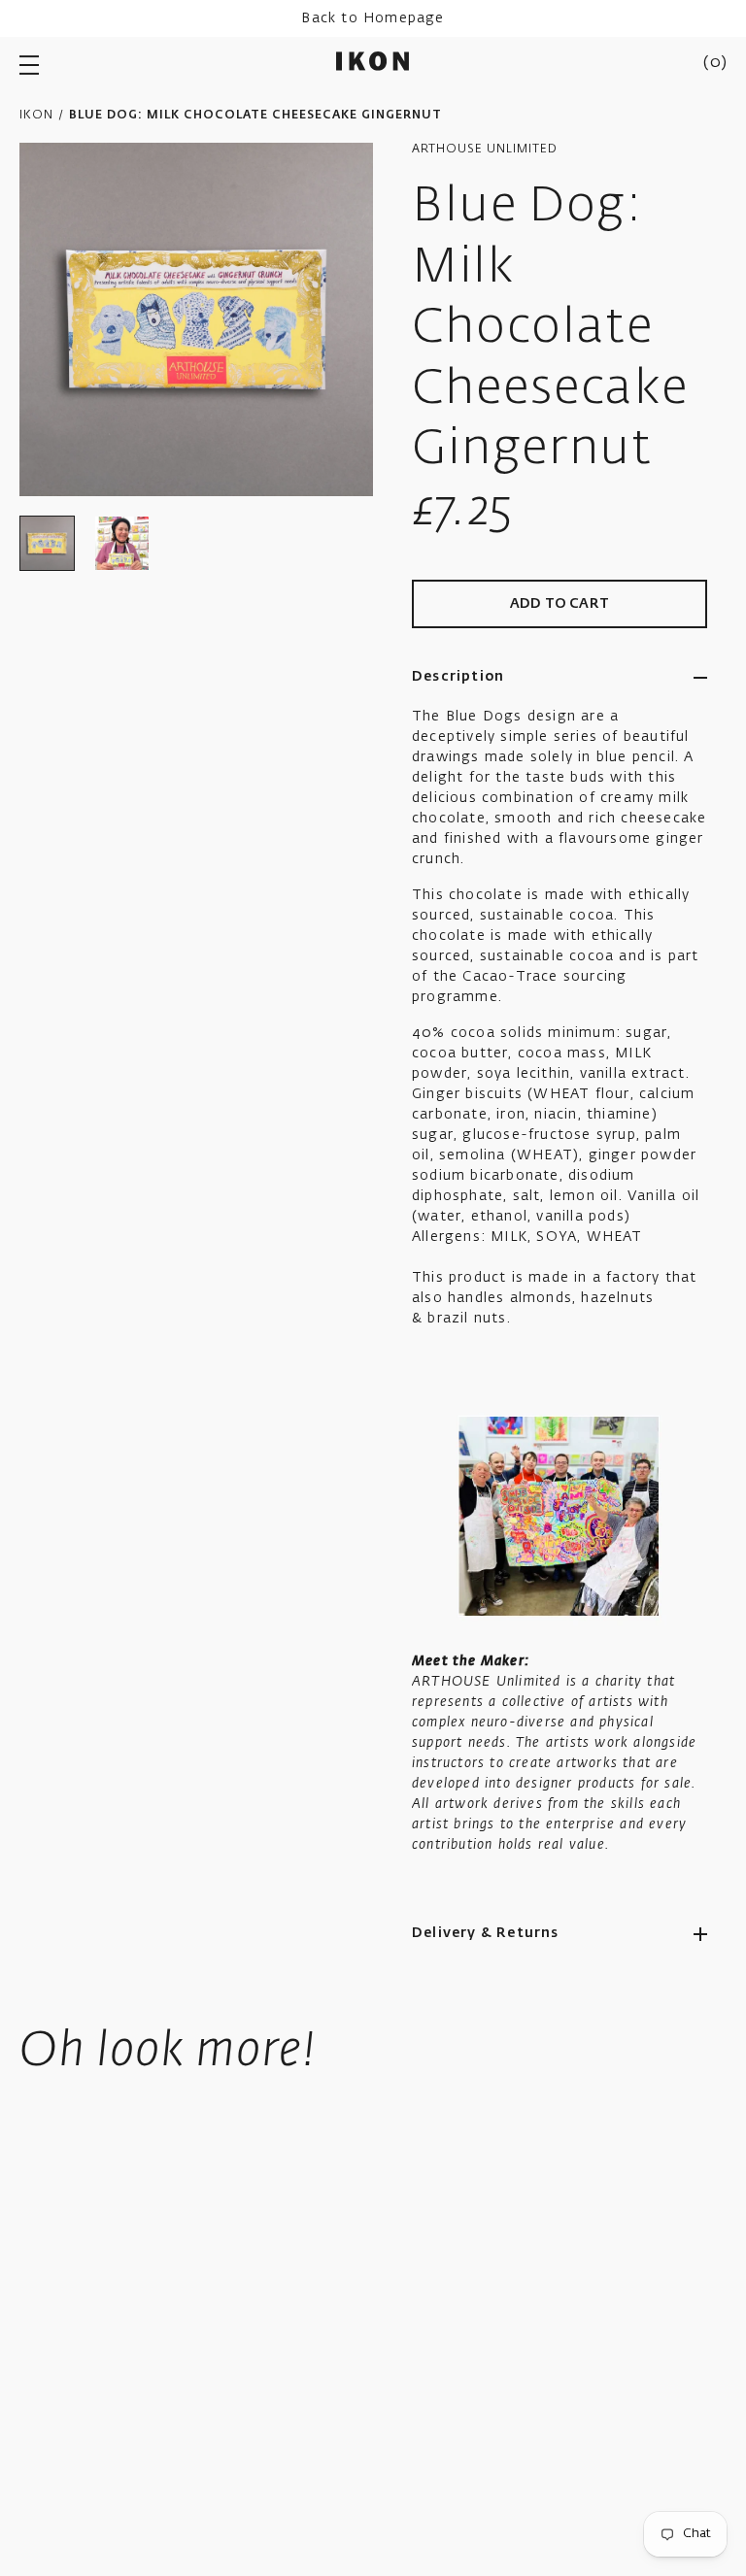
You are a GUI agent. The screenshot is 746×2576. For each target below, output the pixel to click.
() (715, 63)
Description (458, 677)
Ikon (36, 116)
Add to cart (559, 604)
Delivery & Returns (486, 1933)
